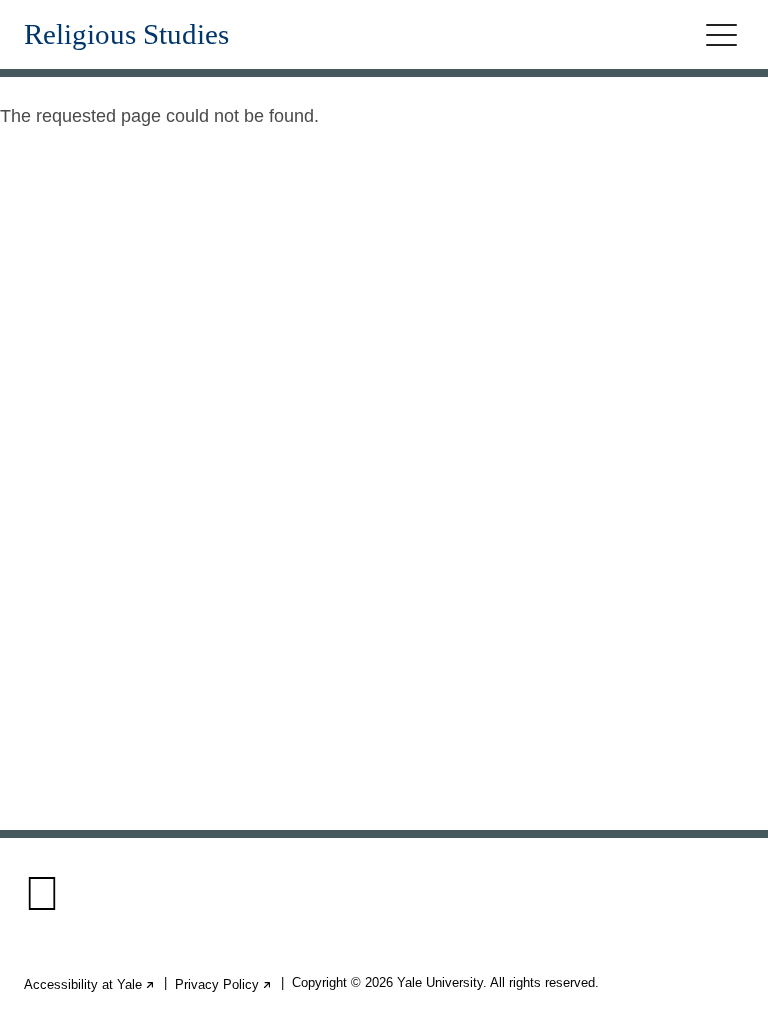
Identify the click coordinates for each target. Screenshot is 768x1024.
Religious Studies (126, 34)
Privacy (224, 984)
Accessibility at (90, 984)
